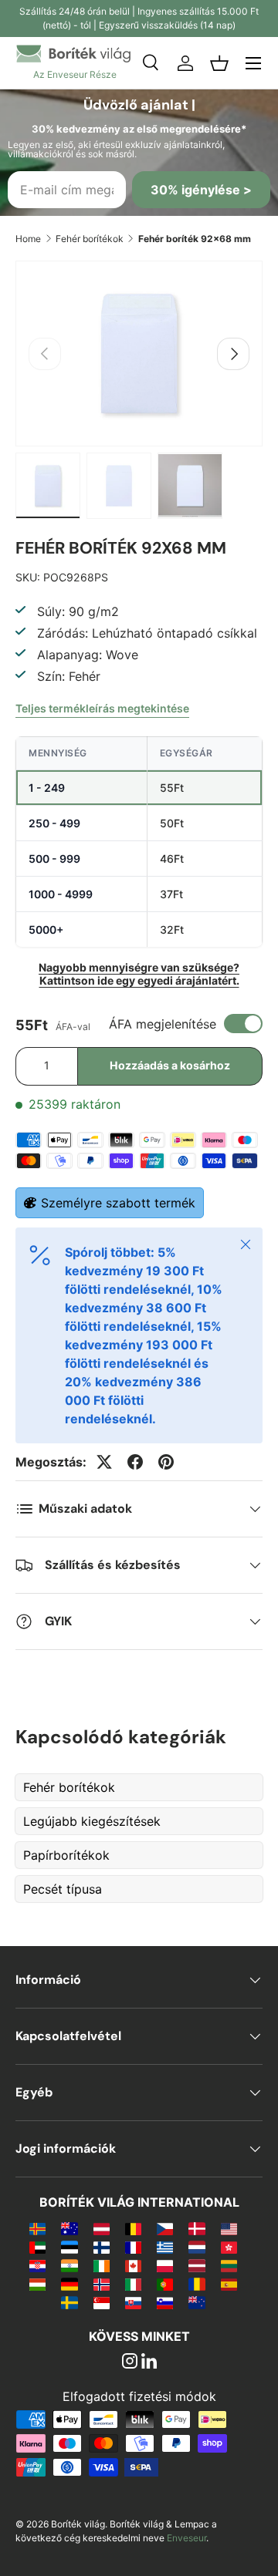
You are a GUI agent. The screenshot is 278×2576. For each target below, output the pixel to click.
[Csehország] (165, 2228)
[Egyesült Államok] (229, 2228)
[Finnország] (102, 2247)
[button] (219, 63)
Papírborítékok (66, 1855)
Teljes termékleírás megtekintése (102, 708)
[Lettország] (197, 2265)
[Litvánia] (229, 2265)
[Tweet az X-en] (104, 1462)
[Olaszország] (133, 2284)
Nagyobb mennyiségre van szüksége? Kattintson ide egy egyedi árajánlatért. (139, 974)
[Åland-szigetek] (37, 2228)
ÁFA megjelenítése (163, 1024)
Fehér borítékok (90, 239)
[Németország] (69, 2284)
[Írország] (102, 2265)
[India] (69, 2265)
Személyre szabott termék (118, 1203)
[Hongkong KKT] (229, 2247)
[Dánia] (197, 2228)
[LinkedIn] (149, 2362)
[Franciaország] (133, 2247)
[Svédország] (69, 2302)
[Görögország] (165, 2247)
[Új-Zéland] (197, 2302)
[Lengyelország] (165, 2265)
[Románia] (197, 2284)
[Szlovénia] (165, 2302)
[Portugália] (165, 2284)
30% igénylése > (201, 190)
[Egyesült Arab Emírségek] (37, 2247)
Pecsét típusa (63, 1889)
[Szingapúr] (102, 2302)
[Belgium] (133, 2228)
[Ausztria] (102, 2228)
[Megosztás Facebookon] (135, 1462)
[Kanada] (133, 2265)
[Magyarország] (37, 2284)
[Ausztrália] (69, 2228)
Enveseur (186, 2538)
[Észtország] (69, 2247)
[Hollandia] (197, 2247)
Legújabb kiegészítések (92, 1821)
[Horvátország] (37, 2265)
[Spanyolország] (229, 2284)
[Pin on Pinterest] (166, 1462)
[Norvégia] (102, 2284)
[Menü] (253, 63)
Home (28, 239)
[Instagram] (130, 2362)
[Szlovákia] (133, 2302)
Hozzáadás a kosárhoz (170, 1065)
